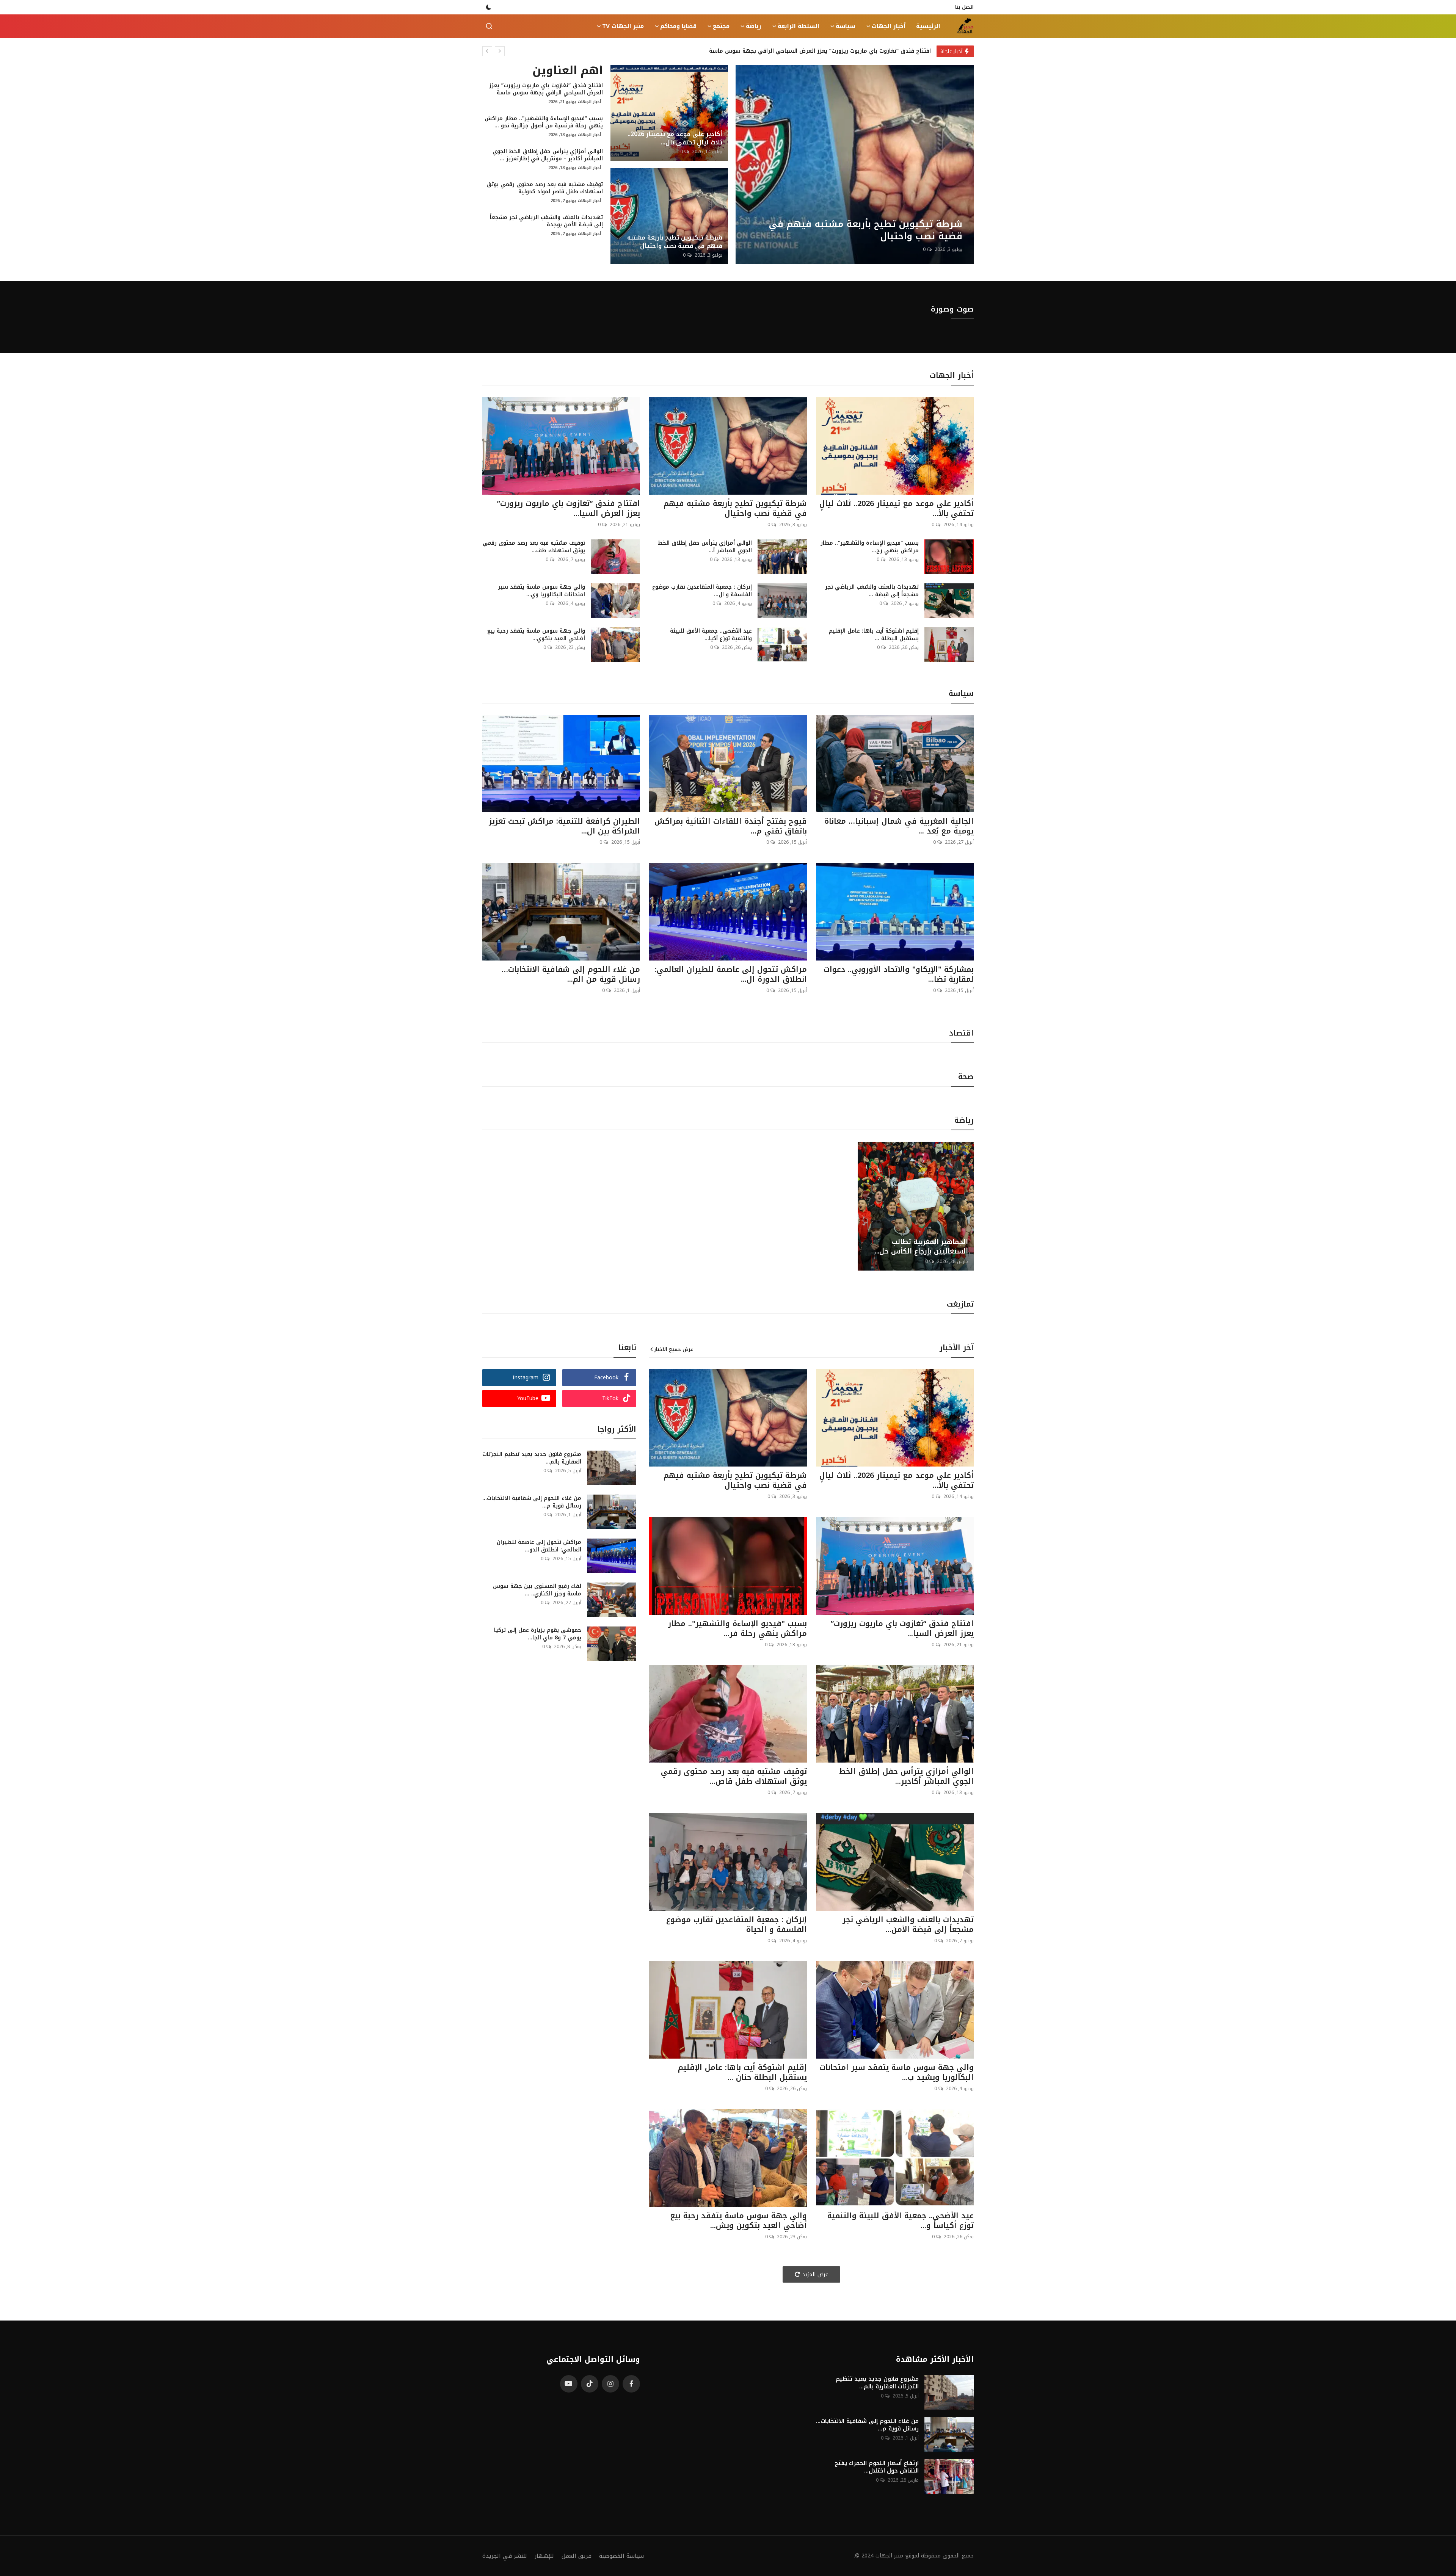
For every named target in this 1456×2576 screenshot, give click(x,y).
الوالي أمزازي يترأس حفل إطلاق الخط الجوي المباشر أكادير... (906, 1776)
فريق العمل (577, 2556)
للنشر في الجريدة (505, 2556)
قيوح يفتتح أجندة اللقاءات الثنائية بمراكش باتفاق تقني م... (731, 826)
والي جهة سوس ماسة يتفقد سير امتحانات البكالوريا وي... (541, 591)
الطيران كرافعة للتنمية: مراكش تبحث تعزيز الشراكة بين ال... (564, 826)
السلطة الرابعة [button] (799, 26)
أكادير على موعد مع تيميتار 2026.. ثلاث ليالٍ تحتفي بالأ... (897, 508)
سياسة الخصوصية (621, 2556)
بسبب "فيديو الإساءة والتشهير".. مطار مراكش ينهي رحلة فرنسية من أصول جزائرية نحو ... (544, 122)
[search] (489, 26)
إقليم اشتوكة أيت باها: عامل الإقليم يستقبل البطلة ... (874, 635)
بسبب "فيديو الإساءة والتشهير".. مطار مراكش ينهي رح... (870, 547)
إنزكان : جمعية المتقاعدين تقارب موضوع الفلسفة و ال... (702, 591)
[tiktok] (590, 2384)
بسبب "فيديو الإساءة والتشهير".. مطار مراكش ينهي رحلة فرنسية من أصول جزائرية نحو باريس (811, 51)
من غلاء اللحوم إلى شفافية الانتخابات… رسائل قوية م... (532, 1502)
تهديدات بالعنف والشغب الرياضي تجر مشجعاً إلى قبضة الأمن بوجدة (546, 221)
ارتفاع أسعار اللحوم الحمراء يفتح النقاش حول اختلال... (877, 2467)
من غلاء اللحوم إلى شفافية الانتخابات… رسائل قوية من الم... (571, 974)
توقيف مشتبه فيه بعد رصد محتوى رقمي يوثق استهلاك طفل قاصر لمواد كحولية (545, 188)
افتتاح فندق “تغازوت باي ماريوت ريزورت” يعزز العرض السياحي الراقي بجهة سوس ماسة (546, 89)
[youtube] (569, 2384)
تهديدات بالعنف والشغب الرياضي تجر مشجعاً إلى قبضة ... (872, 591)
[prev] (487, 51)
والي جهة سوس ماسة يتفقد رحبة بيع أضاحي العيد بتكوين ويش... (738, 2220)
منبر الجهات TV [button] (623, 26)
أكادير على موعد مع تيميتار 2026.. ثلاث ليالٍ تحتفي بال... (675, 138)
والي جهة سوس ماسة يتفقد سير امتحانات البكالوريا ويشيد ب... (897, 2072)
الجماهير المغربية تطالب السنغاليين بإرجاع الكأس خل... (921, 1247)
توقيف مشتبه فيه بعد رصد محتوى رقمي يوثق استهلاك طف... (534, 547)
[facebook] (631, 2384)
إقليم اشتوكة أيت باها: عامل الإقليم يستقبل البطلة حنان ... (742, 2072)
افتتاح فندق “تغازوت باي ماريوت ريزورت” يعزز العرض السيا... (569, 508)
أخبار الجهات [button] (889, 26)
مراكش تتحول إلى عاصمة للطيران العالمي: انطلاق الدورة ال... (731, 974)
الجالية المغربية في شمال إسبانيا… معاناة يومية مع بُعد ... (899, 826)
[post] (855, 165)
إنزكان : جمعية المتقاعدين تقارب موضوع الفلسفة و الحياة (737, 1924)
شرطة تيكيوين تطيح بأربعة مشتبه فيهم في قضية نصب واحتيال (675, 242)
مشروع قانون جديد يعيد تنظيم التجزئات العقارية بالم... (532, 1458)
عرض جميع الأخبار (674, 1349)
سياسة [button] (846, 26)
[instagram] (610, 2384)
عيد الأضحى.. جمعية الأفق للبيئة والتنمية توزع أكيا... (711, 635)
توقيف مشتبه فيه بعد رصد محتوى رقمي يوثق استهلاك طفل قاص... (734, 1776)
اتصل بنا (964, 7)
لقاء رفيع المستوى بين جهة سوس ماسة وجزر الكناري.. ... (537, 1590)
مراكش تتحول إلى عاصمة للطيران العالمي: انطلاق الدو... (539, 1546)
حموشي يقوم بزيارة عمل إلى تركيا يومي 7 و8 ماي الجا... (538, 1634)
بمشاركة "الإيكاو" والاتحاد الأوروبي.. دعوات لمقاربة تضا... (899, 974)
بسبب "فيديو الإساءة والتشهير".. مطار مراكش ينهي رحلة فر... (737, 1628)
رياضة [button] (754, 26)
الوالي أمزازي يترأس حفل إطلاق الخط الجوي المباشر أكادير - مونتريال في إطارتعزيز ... (548, 155)
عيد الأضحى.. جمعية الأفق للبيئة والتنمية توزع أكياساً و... (901, 2220)
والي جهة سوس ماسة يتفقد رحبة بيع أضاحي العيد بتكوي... (536, 635)
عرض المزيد (815, 2274)
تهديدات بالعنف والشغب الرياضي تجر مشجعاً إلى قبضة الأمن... (908, 1924)
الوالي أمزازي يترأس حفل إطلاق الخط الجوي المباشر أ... (705, 547)
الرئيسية (928, 26)
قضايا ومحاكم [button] (678, 26)
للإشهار (544, 2556)
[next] (500, 51)
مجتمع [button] (721, 26)
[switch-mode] (489, 7)
